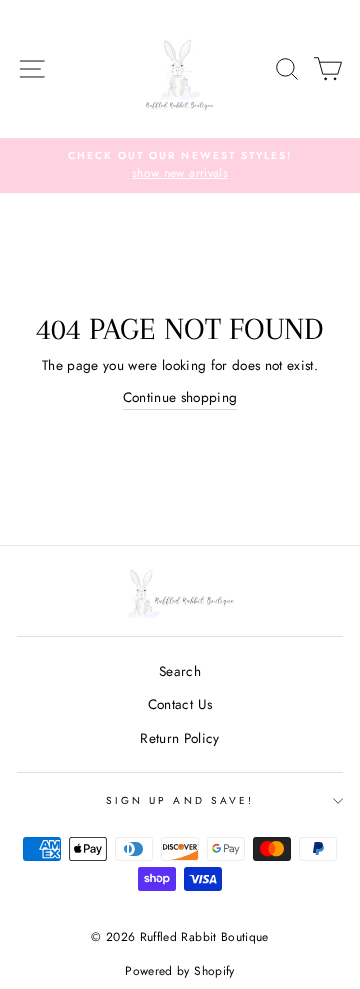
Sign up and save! (180, 800)
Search (180, 671)
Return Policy (179, 738)
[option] (180, 166)
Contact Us (180, 704)
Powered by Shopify (179, 971)
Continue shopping (180, 397)
